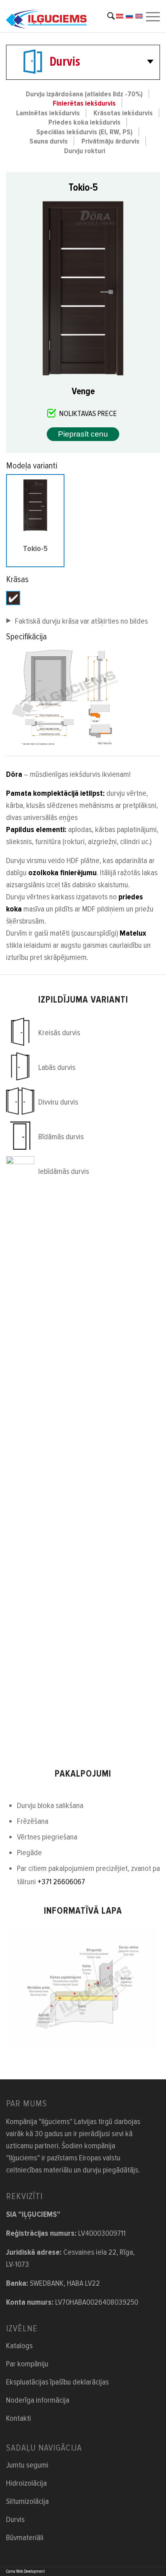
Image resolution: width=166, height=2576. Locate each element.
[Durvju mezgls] (83, 1987)
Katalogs (19, 2346)
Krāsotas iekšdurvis (123, 113)
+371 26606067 (61, 1882)
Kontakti (19, 2418)
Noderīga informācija (38, 2400)
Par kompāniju (27, 2364)
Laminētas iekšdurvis (48, 113)
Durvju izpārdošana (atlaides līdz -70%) (84, 94)
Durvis (65, 61)
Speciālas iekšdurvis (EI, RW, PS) (84, 132)
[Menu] (152, 16)
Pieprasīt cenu (83, 434)
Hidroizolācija (26, 2483)
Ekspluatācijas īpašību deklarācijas (57, 2382)
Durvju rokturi (85, 151)
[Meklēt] (107, 16)
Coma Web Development (25, 2571)
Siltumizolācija (27, 2501)
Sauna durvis (49, 141)
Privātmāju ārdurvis (110, 141)
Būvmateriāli (25, 2538)
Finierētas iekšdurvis (84, 103)
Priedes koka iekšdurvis (84, 122)
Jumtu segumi (27, 2465)
